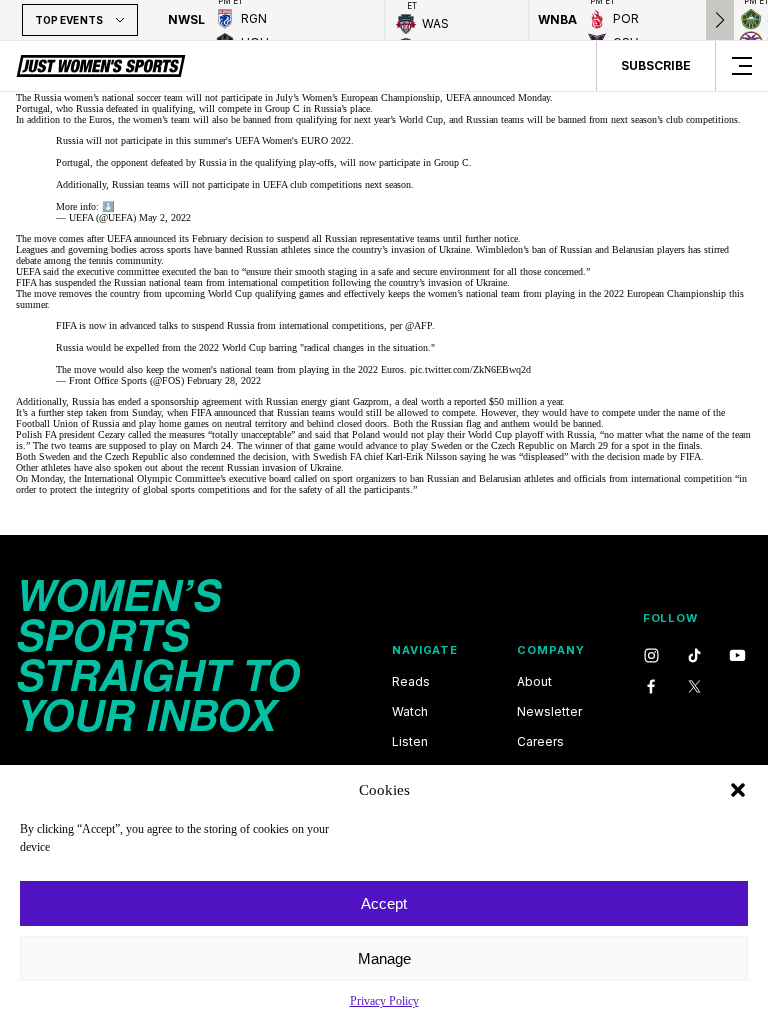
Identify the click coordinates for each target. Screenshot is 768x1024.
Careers (540, 742)
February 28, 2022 (224, 380)
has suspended (67, 282)
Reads (411, 682)
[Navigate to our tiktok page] (694, 656)
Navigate (425, 650)
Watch (410, 712)
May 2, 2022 (165, 217)
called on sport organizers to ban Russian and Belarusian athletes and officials (450, 478)
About (534, 682)
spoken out (136, 467)
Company (550, 650)
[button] (738, 790)
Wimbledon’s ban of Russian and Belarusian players (580, 249)
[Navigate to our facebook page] (651, 687)
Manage (384, 958)
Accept (384, 903)
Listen (410, 742)
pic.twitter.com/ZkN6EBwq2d (470, 369)
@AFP (418, 325)
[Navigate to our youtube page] (737, 656)
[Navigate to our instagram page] (651, 656)
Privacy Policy (384, 1001)
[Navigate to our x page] (694, 687)
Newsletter (549, 712)
